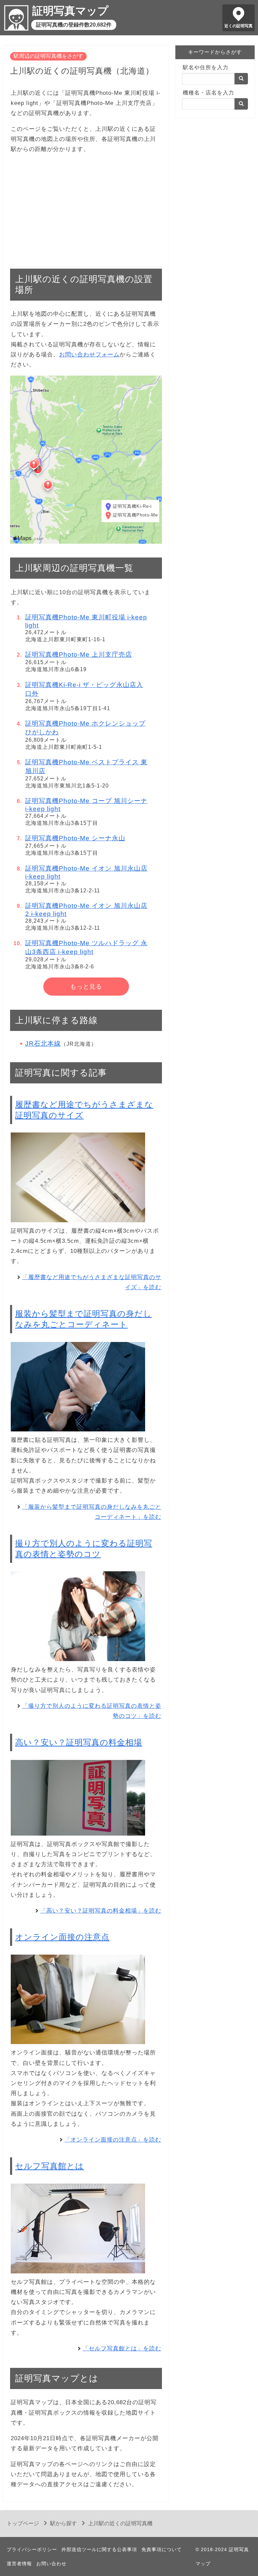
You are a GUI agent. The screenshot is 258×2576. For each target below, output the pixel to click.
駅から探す (63, 2523)
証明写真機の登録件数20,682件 (74, 25)
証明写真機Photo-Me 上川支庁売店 (79, 655)
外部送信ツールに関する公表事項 (99, 2549)
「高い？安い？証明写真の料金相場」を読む (101, 1911)
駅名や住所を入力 (206, 67)
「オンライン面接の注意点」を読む (113, 2140)
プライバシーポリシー (32, 2549)
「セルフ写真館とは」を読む (122, 2349)
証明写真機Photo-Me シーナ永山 (75, 838)
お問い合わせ (51, 2564)
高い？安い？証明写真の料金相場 (79, 1742)
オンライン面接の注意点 (62, 1937)
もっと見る (86, 987)
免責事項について (162, 2549)
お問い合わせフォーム (89, 355)
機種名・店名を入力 (208, 93)
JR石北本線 (43, 1044)
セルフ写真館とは (50, 2166)
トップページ (23, 2523)
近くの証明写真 (239, 26)
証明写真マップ (70, 11)
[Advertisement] (86, 207)
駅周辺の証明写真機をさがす (48, 56)
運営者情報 (19, 2564)
